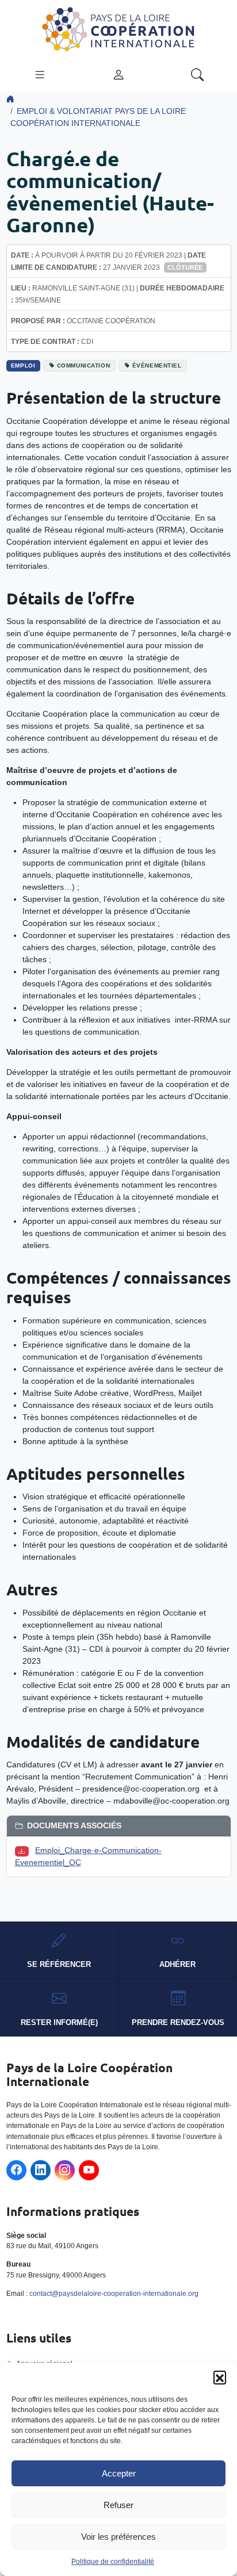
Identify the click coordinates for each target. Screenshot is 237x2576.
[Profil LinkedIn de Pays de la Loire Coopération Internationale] (41, 2170)
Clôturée (185, 267)
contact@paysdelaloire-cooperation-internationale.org (114, 2294)
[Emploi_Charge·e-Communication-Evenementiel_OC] (24, 1850)
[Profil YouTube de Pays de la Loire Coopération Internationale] (89, 2170)
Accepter (119, 2473)
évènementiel (157, 365)
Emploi (23, 365)
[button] (220, 2377)
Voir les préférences (118, 2537)
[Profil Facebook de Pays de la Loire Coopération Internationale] (16, 2170)
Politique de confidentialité (113, 2562)
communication (83, 365)
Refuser (118, 2505)
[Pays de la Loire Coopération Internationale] (118, 28)
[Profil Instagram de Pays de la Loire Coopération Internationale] (65, 2170)
